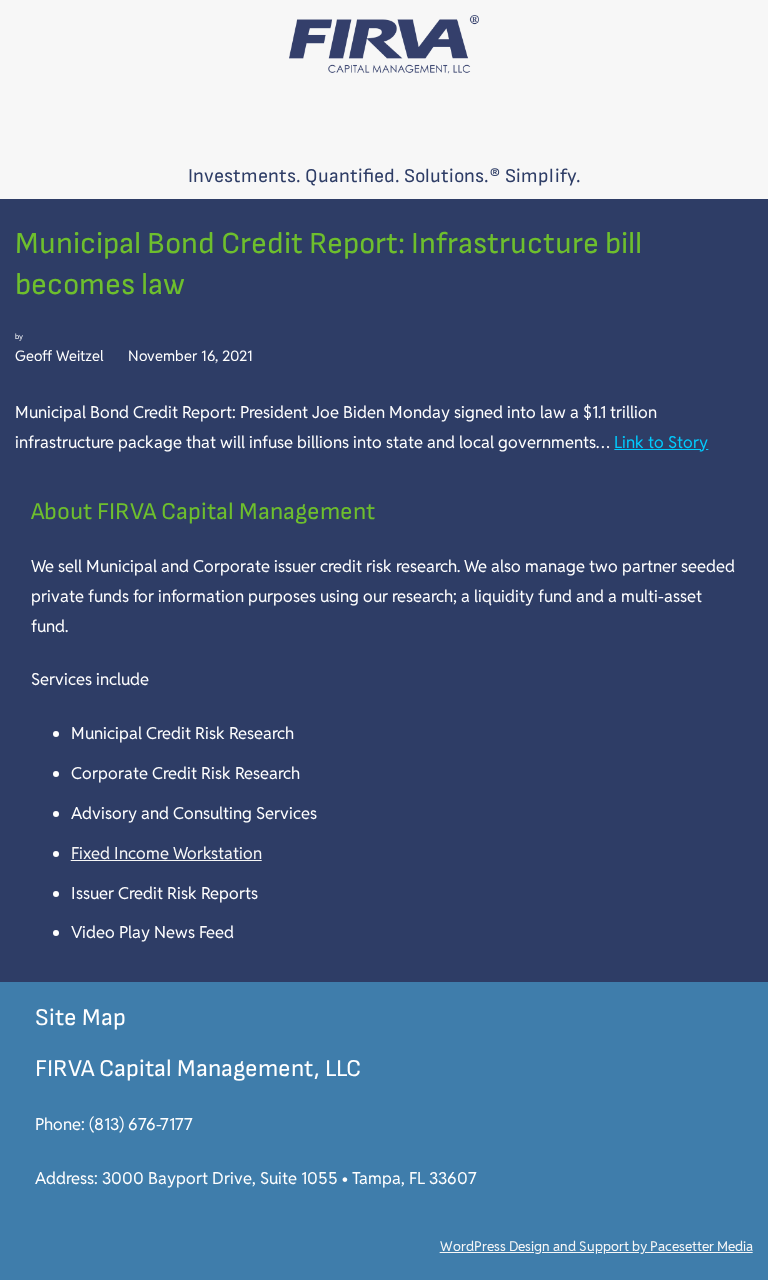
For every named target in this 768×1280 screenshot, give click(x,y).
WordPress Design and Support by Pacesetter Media (596, 1246)
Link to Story (661, 442)
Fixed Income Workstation (166, 853)
